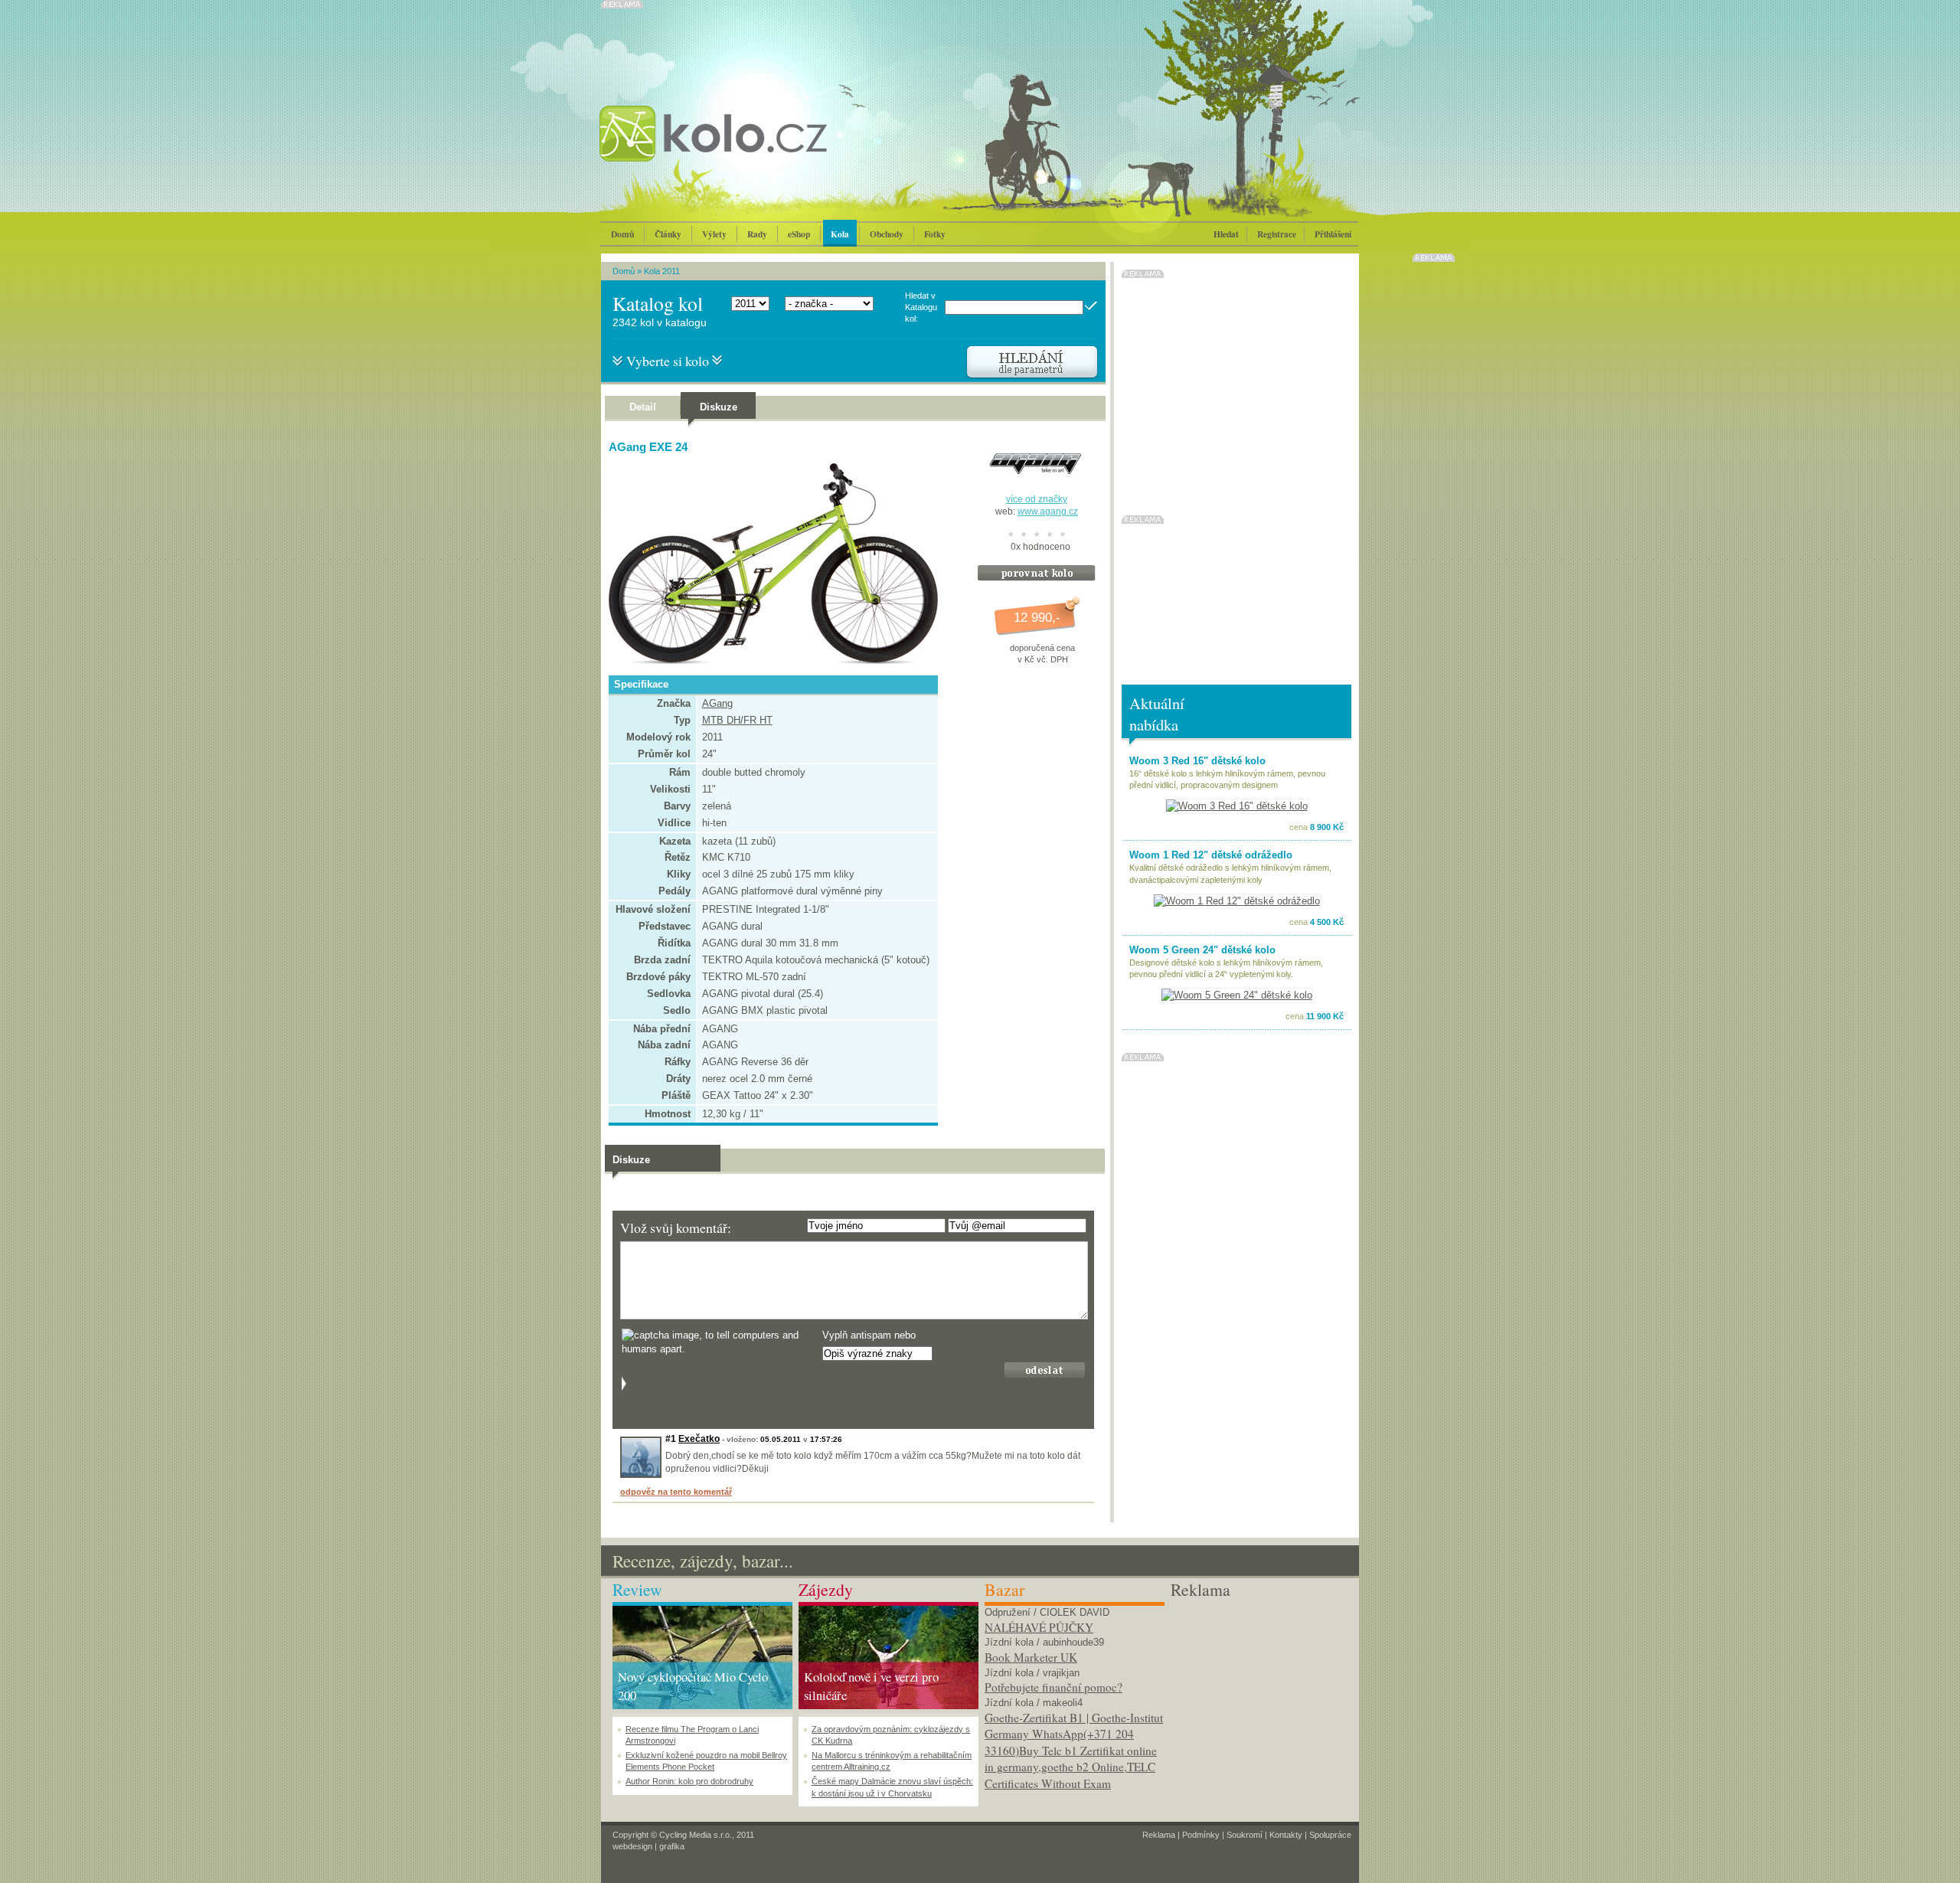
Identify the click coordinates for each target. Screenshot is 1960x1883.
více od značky (1037, 499)
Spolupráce (1330, 1835)
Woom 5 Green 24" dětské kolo (1202, 950)
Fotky (935, 234)
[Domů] (754, 149)
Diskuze (719, 407)
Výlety (714, 234)
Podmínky (1201, 1835)
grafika (672, 1846)
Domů (622, 234)
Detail (643, 407)
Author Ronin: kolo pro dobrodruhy (689, 1781)
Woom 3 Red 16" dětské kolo (1197, 761)
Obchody (887, 234)
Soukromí (1245, 1835)
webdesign (632, 1846)
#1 (671, 1439)
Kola (840, 234)
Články (668, 234)
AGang (717, 703)
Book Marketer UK (1031, 1657)
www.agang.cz (1048, 512)
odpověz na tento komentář (676, 1492)
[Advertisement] (1261, 1698)
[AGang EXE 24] (769, 661)
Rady (757, 234)
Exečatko (699, 1439)
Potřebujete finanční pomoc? (1053, 1687)
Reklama (1159, 1835)
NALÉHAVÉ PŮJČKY (1039, 1627)
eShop (799, 234)
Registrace (1277, 234)
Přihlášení (1333, 234)
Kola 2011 (662, 271)
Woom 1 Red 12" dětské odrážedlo (1211, 855)
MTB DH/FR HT (737, 720)
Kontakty (1286, 1835)
